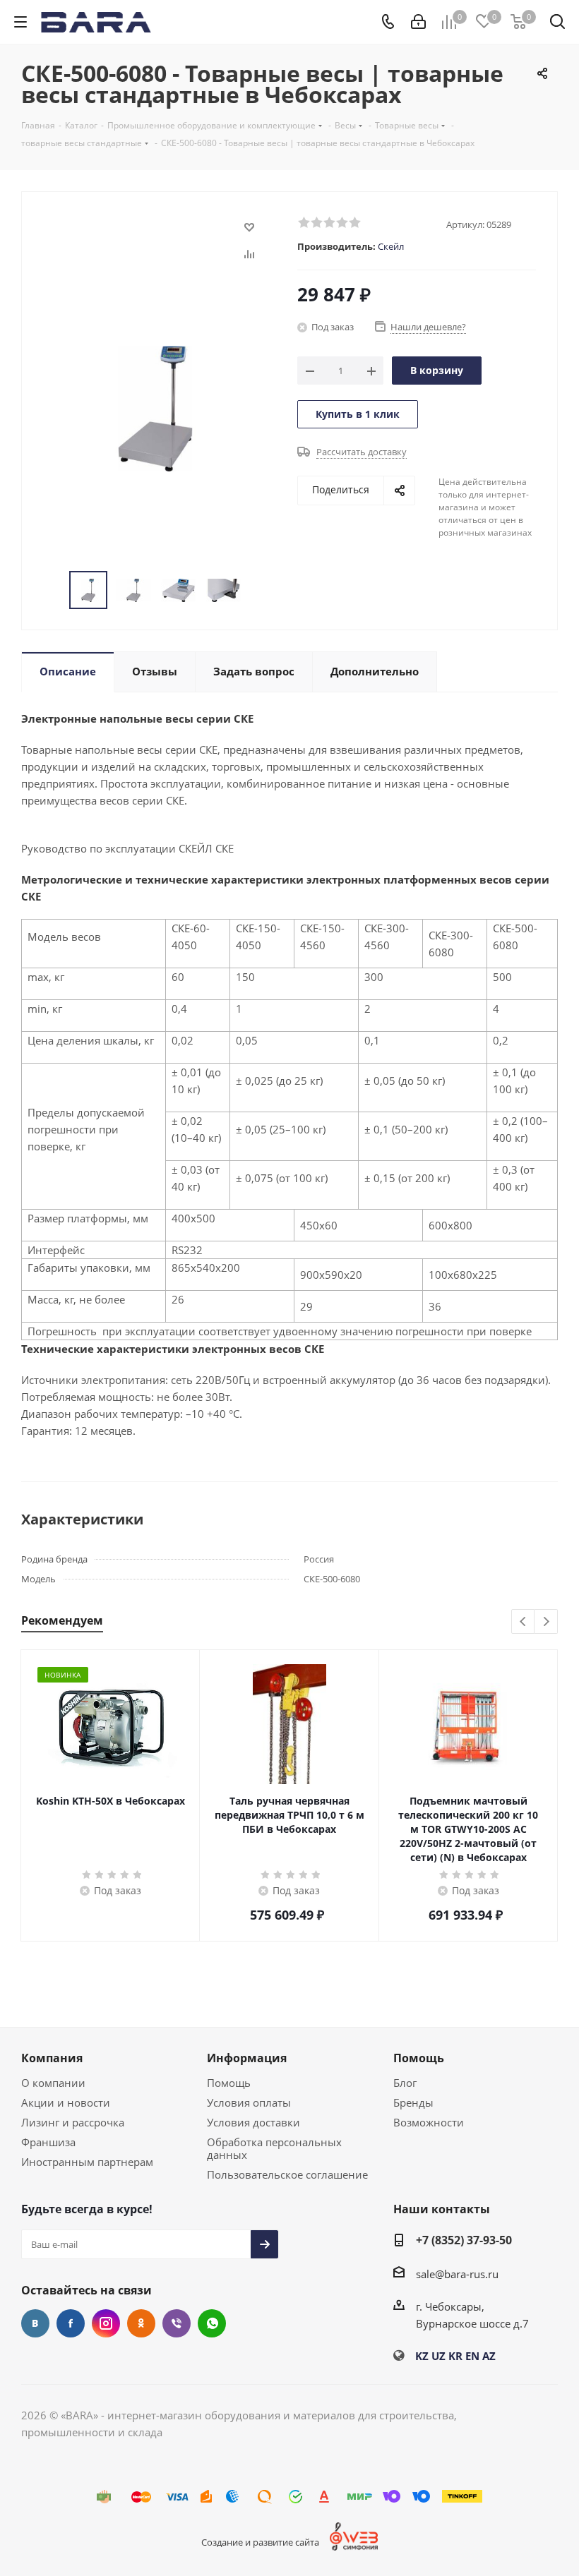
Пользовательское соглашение (287, 2174)
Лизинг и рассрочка (73, 2122)
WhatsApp (212, 2323)
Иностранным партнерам (87, 2162)
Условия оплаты (249, 2102)
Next (546, 1622)
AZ (489, 2356)
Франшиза (48, 2142)
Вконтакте (35, 2323)
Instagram (106, 2323)
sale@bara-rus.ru (457, 2274)
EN (472, 2356)
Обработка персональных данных (274, 2148)
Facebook (71, 2323)
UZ (438, 2356)
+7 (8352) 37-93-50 (464, 2240)
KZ (422, 2356)
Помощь (229, 2083)
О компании (53, 2083)
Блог (405, 2083)
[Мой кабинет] (418, 22)
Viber (177, 2323)
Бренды (413, 2102)
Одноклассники (141, 2323)
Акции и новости (66, 2102)
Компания (52, 2058)
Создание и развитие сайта (260, 2542)
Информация (247, 2058)
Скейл (391, 246)
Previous (524, 1622)
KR (455, 2356)
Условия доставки (253, 2122)
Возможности (429, 2122)
